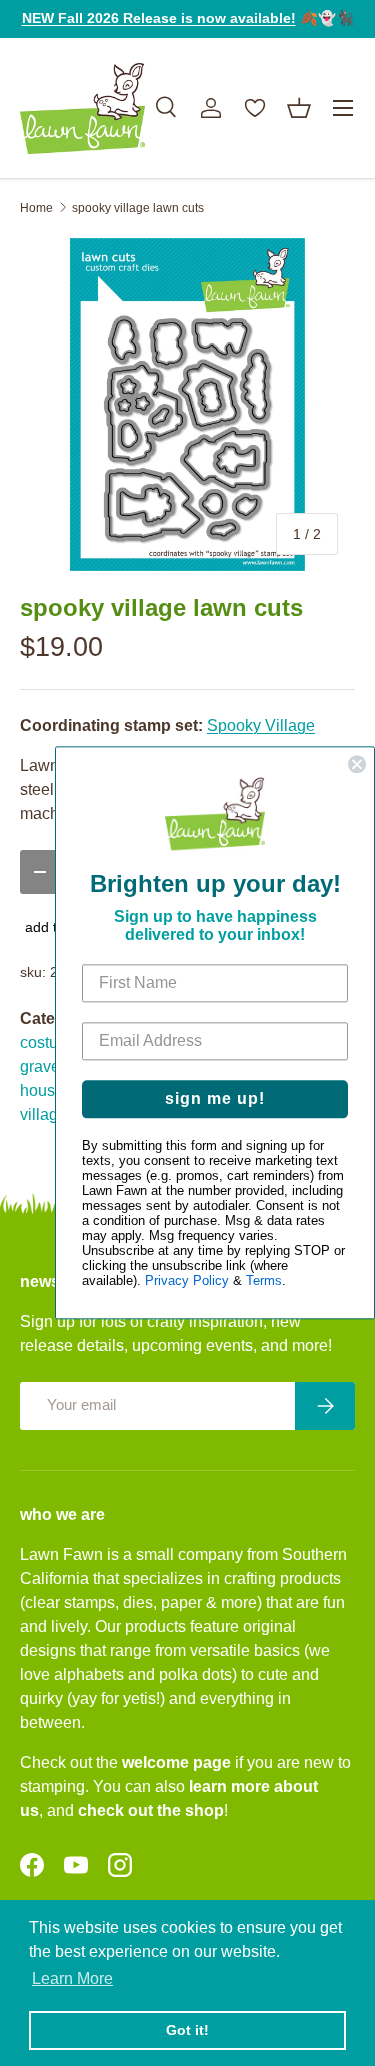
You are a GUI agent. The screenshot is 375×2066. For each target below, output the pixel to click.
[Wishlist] (255, 108)
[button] (299, 108)
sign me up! (215, 1099)
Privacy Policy (187, 1281)
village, (45, 1114)
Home (36, 208)
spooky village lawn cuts (138, 208)
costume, (52, 1042)
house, (44, 1090)
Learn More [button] (72, 1978)
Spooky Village (261, 725)
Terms (264, 1281)
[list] (187, 404)
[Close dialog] (357, 764)
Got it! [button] (187, 2030)
